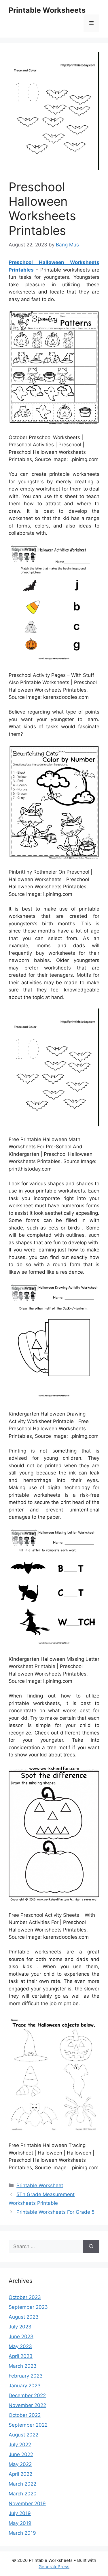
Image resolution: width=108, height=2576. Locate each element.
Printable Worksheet (40, 2185)
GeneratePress (54, 2567)
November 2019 (27, 2503)
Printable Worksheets (47, 10)
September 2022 (28, 2425)
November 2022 (27, 2405)
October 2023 (25, 2297)
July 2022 (20, 2445)
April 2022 (20, 2474)
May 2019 (20, 2523)
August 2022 (23, 2435)
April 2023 (21, 2356)
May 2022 (20, 2464)
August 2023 (24, 2317)
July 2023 (20, 2327)
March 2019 (22, 2533)
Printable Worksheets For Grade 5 (55, 2212)
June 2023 (21, 2337)
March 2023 (23, 2366)
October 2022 (25, 2415)
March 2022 (22, 2484)
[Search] (91, 2247)
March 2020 (23, 2494)
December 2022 (27, 2395)
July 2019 (20, 2513)
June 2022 (21, 2454)
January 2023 (25, 2386)
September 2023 (28, 2307)
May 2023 (20, 2346)
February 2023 (26, 2376)
